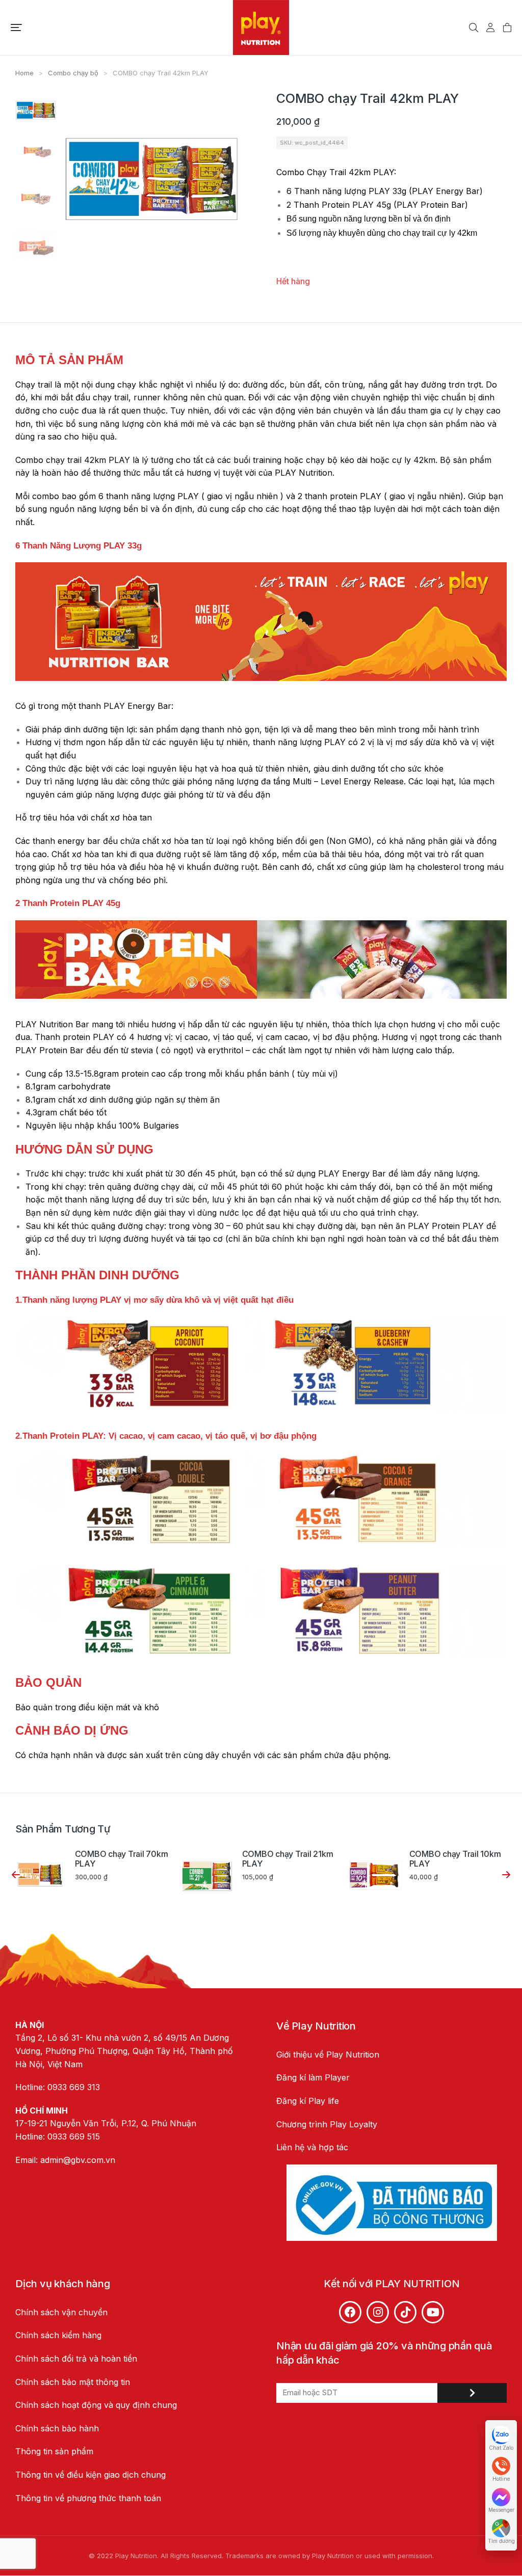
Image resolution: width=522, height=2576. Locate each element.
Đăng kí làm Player (313, 2077)
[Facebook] (350, 2312)
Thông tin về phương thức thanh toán (88, 2498)
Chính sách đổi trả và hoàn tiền (76, 2359)
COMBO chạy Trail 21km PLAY (288, 1859)
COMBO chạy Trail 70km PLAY (122, 1859)
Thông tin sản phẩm (54, 2451)
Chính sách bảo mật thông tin (74, 2382)
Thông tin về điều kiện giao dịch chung (90, 2475)
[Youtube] (433, 2312)
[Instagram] (378, 2312)
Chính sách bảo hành (57, 2428)
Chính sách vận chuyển (61, 2312)
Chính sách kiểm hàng (58, 2335)
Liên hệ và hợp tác (312, 2147)
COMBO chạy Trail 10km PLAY (455, 1859)
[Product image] (41, 1875)
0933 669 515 (74, 2136)
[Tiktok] (405, 2312)
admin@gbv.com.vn (78, 2160)
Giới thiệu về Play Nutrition (328, 2054)
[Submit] (472, 2393)
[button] (16, 28)
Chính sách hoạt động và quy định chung (96, 2405)
